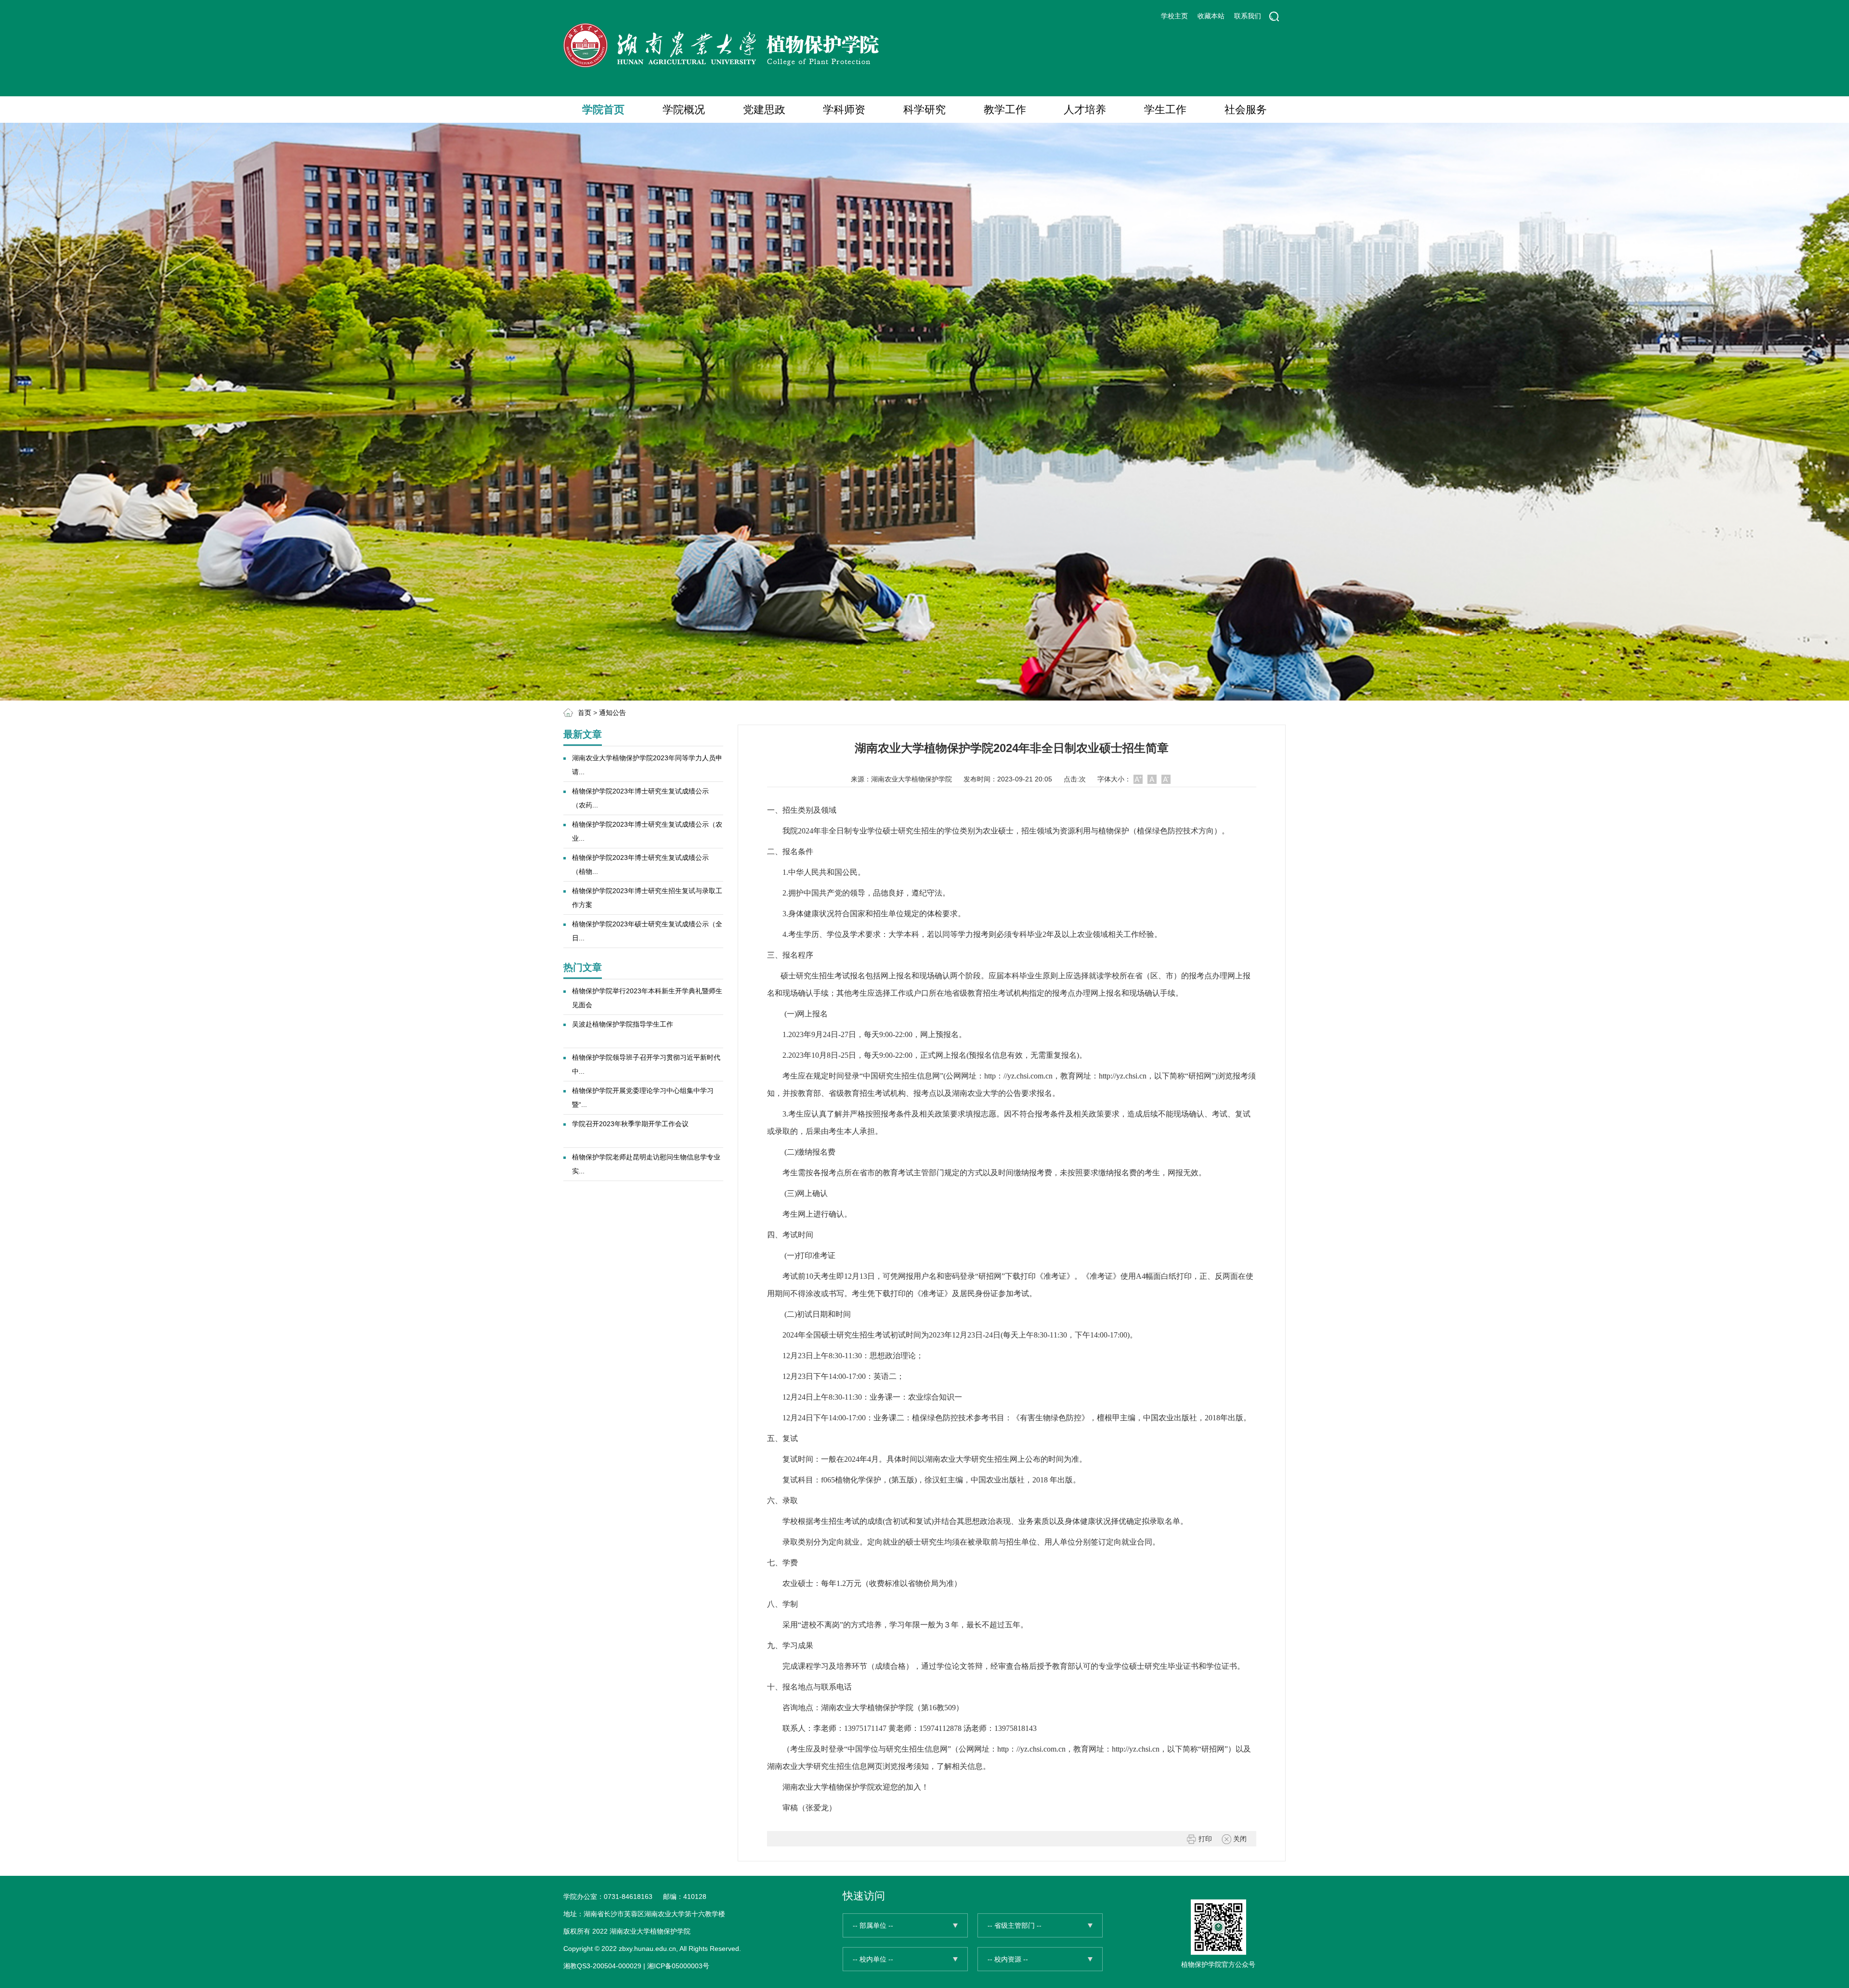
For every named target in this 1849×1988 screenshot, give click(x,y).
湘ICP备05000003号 (678, 1966)
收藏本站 (1211, 16)
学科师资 (844, 110)
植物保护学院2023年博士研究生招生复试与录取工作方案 (647, 898)
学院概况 (684, 110)
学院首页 (603, 110)
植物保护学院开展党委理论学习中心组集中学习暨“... (643, 1098)
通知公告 (612, 713)
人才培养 (1085, 110)
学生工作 (1165, 110)
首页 (585, 713)
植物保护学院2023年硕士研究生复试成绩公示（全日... (647, 931)
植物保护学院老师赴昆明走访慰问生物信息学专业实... (646, 1164)
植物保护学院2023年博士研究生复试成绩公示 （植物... (640, 864)
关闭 (1239, 1839)
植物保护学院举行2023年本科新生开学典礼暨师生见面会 (647, 998)
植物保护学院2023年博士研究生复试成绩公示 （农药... (640, 798)
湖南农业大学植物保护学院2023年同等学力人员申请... (647, 765)
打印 (1204, 1839)
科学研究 (924, 110)
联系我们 (1248, 16)
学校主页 (1174, 16)
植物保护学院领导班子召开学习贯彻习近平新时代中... (646, 1064)
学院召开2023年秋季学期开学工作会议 (630, 1124)
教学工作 (1005, 110)
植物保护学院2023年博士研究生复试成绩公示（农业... (647, 831)
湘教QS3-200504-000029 (602, 1966)
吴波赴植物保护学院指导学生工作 (623, 1024)
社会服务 (1246, 110)
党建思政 (764, 110)
